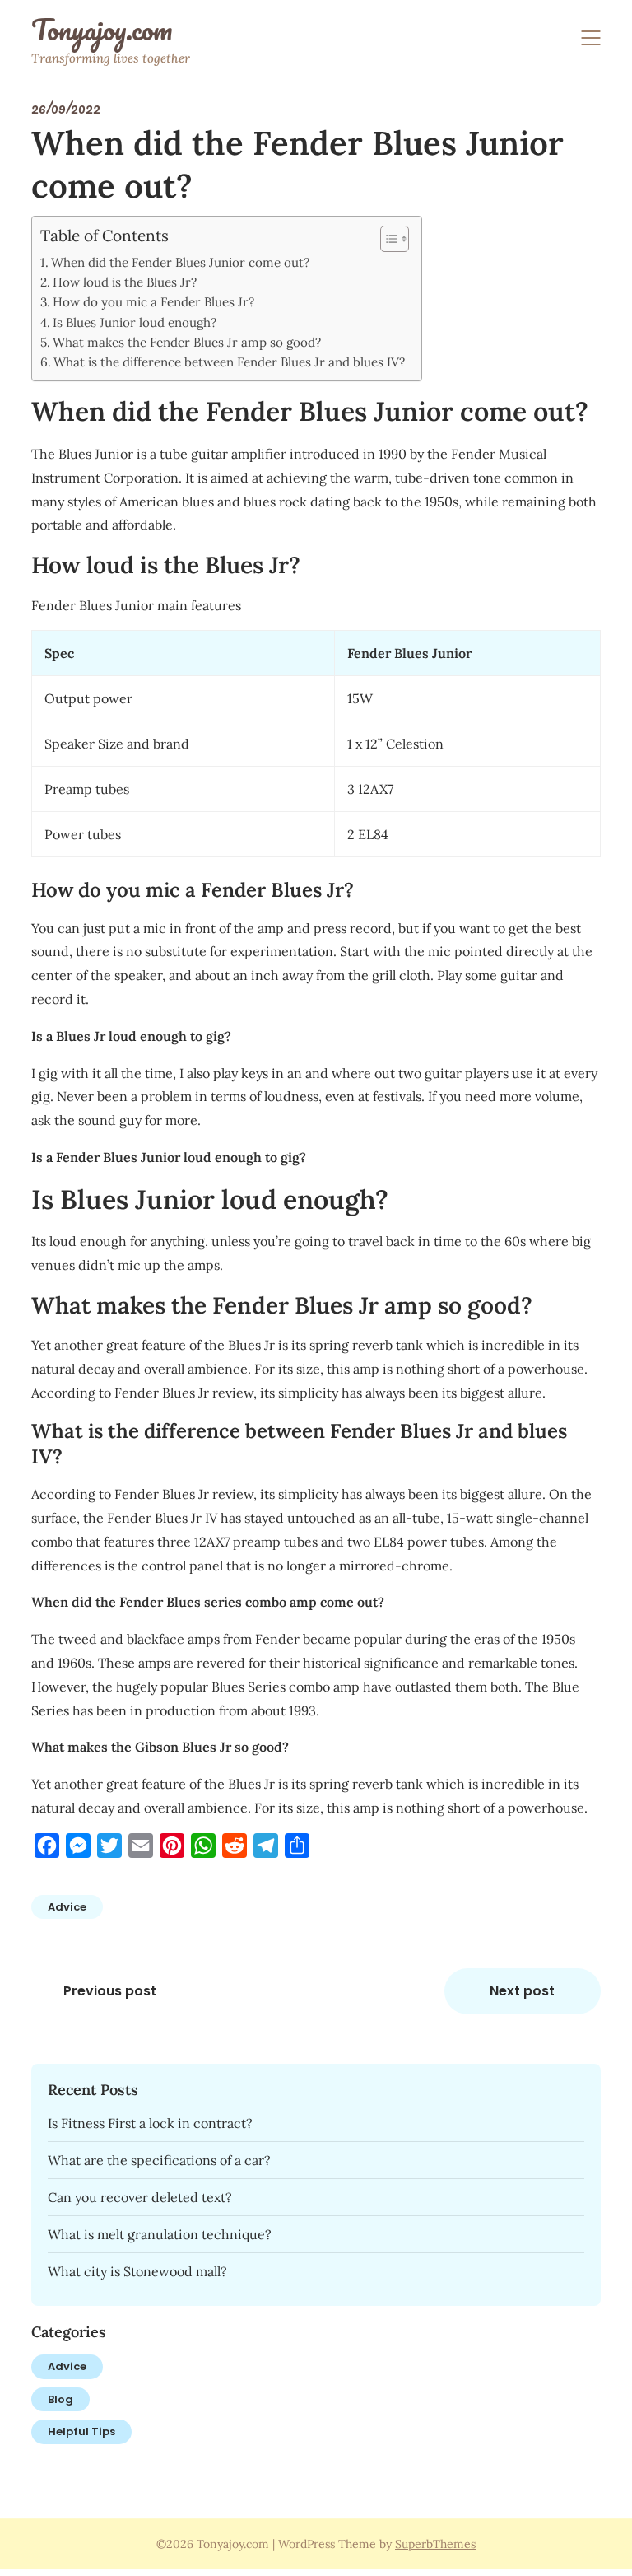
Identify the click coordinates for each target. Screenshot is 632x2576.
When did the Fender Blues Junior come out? (180, 262)
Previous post (110, 1991)
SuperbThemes (435, 2544)
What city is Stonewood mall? (137, 2271)
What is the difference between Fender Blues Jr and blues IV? (229, 362)
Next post (522, 1991)
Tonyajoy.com (102, 30)
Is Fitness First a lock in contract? (150, 2123)
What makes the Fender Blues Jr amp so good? (187, 342)
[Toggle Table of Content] (386, 239)
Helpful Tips (81, 2431)
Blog (60, 2399)
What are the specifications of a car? (159, 2160)
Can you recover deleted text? (140, 2197)
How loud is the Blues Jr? (125, 282)
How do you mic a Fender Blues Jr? (153, 302)
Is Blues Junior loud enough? (135, 322)
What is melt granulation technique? (160, 2234)
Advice (67, 1907)
